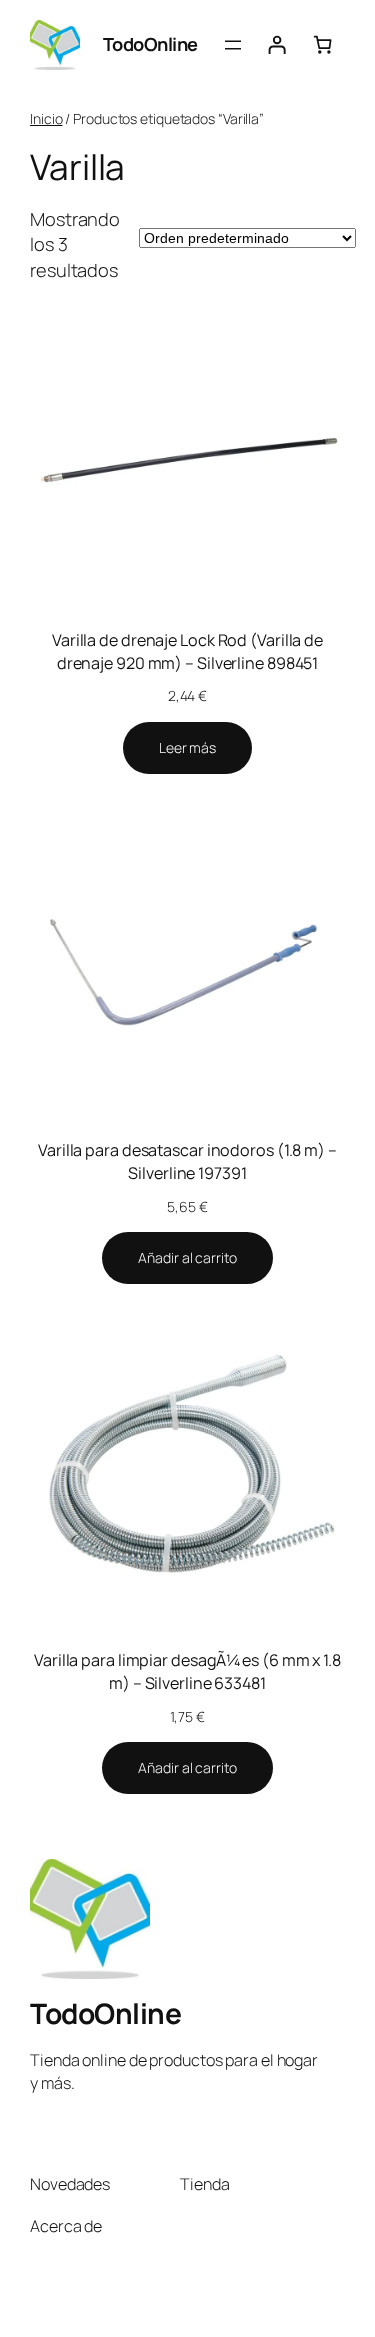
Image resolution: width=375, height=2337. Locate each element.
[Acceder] (277, 45)
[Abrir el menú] (233, 45)
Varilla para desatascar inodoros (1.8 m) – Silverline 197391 (187, 1161)
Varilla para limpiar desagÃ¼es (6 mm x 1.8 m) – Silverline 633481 (187, 1671)
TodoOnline (150, 44)
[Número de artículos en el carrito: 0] (323, 45)
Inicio (46, 118)
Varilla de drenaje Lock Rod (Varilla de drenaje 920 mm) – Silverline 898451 (187, 651)
